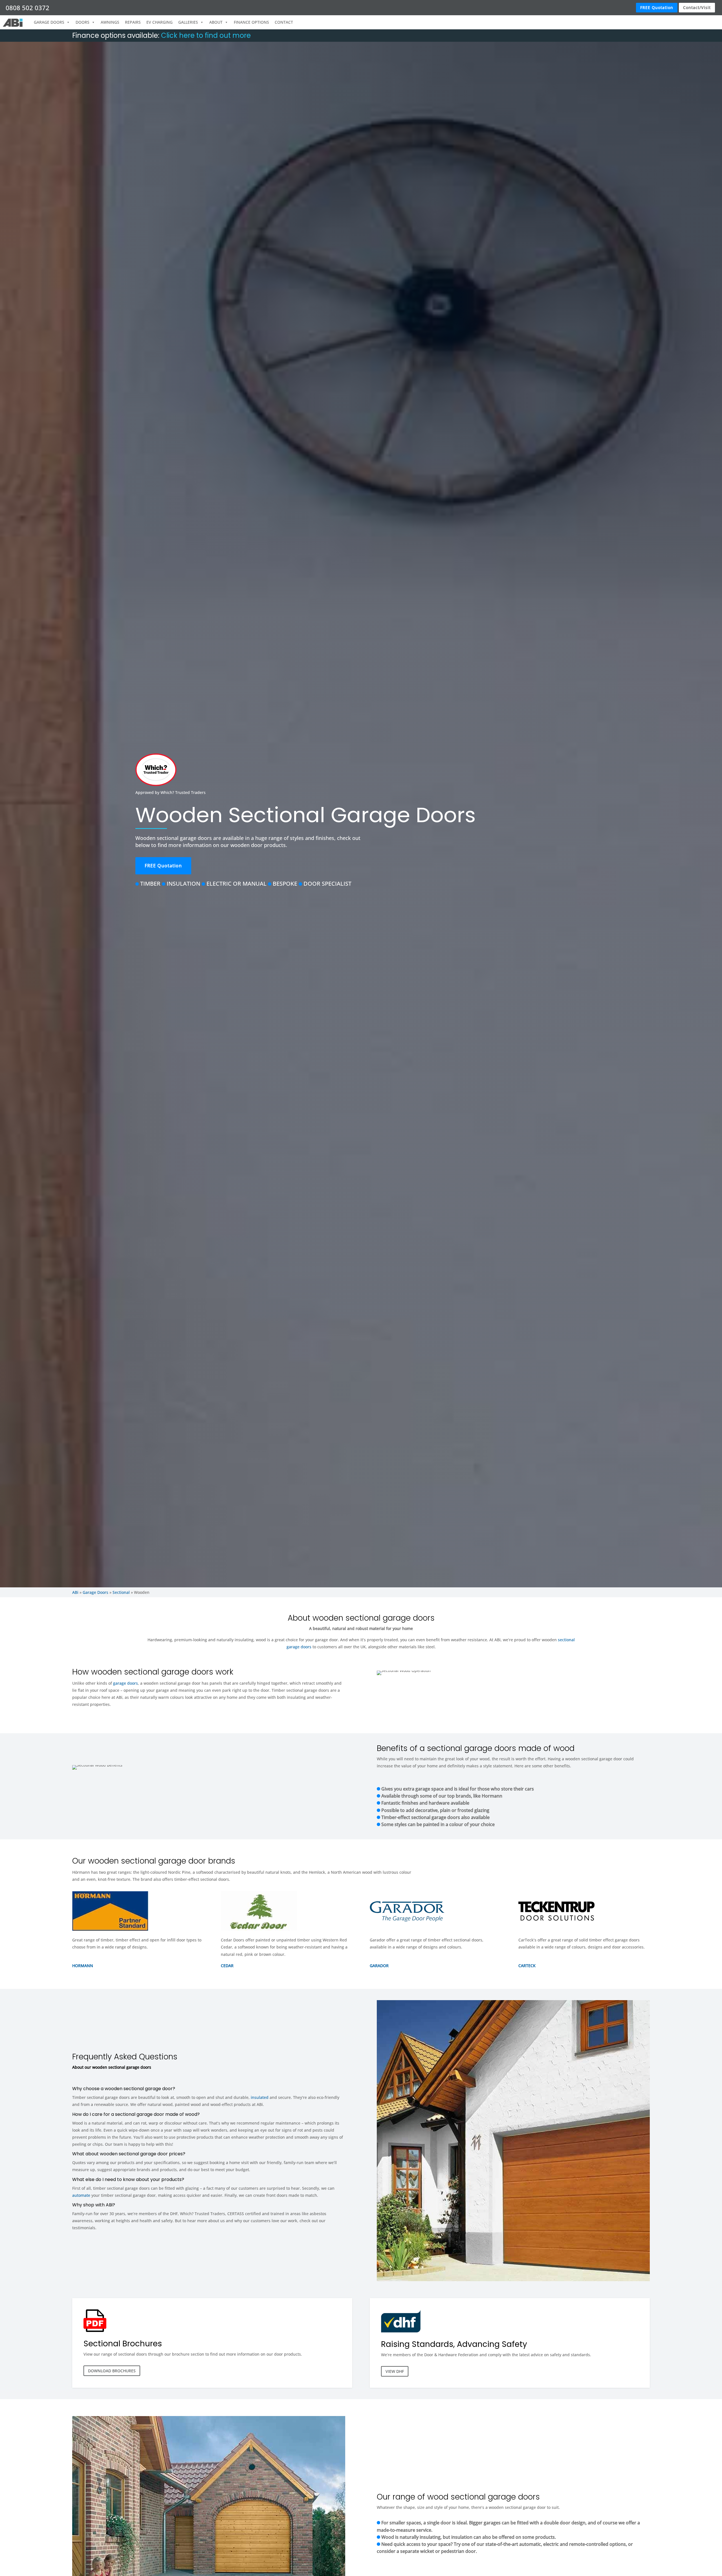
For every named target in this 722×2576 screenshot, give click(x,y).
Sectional (121, 1592)
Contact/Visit (697, 7)
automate (81, 2195)
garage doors (126, 1683)
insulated (260, 2097)
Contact (284, 22)
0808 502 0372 (27, 8)
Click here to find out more (206, 35)
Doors (82, 22)
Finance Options (251, 22)
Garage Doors (95, 1592)
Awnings (110, 22)
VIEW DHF (395, 2371)
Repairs (133, 22)
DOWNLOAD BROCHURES (112, 2371)
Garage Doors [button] (49, 22)
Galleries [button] (188, 22)
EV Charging (159, 22)
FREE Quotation (657, 7)
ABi (75, 1592)
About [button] (216, 22)
